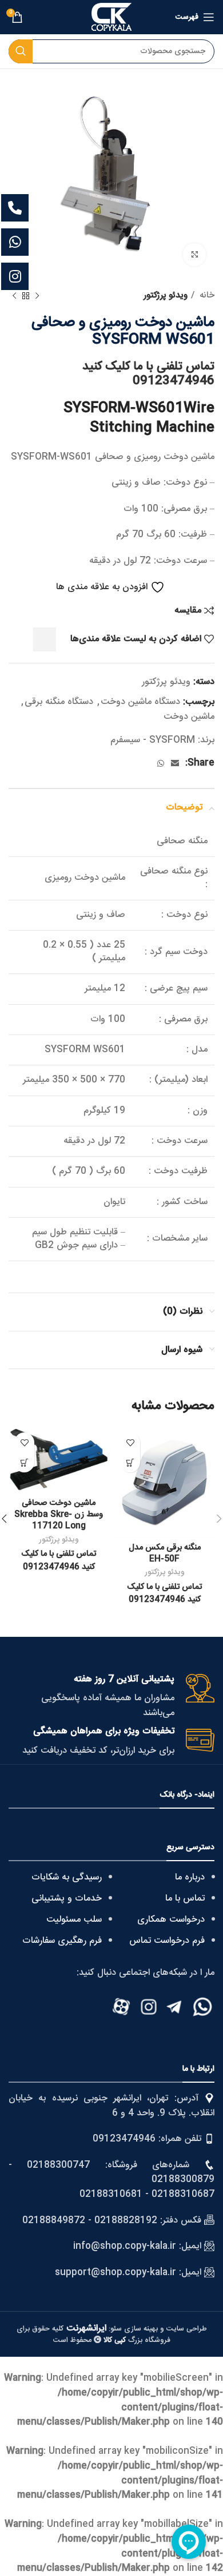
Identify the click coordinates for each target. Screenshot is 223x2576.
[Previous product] (37, 296)
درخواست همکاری (171, 1920)
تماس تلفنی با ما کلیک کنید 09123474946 (148, 374)
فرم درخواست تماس (167, 1941)
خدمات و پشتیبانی (67, 1899)
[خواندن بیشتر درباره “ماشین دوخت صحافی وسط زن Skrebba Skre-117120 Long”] (24, 1462)
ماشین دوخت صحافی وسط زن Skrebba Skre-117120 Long (59, 1515)
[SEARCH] (21, 51)
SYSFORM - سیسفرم (153, 740)
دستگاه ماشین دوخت (140, 702)
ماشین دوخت (189, 717)
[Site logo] (111, 17)
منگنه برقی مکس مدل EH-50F (165, 1553)
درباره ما (190, 1877)
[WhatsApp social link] (161, 763)
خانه (206, 296)
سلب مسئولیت (74, 1920)
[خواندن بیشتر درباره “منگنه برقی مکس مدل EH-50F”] (130, 1462)
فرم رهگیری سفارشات (62, 1941)
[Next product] (14, 296)
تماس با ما (185, 1899)
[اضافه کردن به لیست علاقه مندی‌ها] (130, 1442)
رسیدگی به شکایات (67, 1877)
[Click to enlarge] (194, 255)
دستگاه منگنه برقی (59, 702)
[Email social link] (175, 763)
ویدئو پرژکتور (166, 296)
